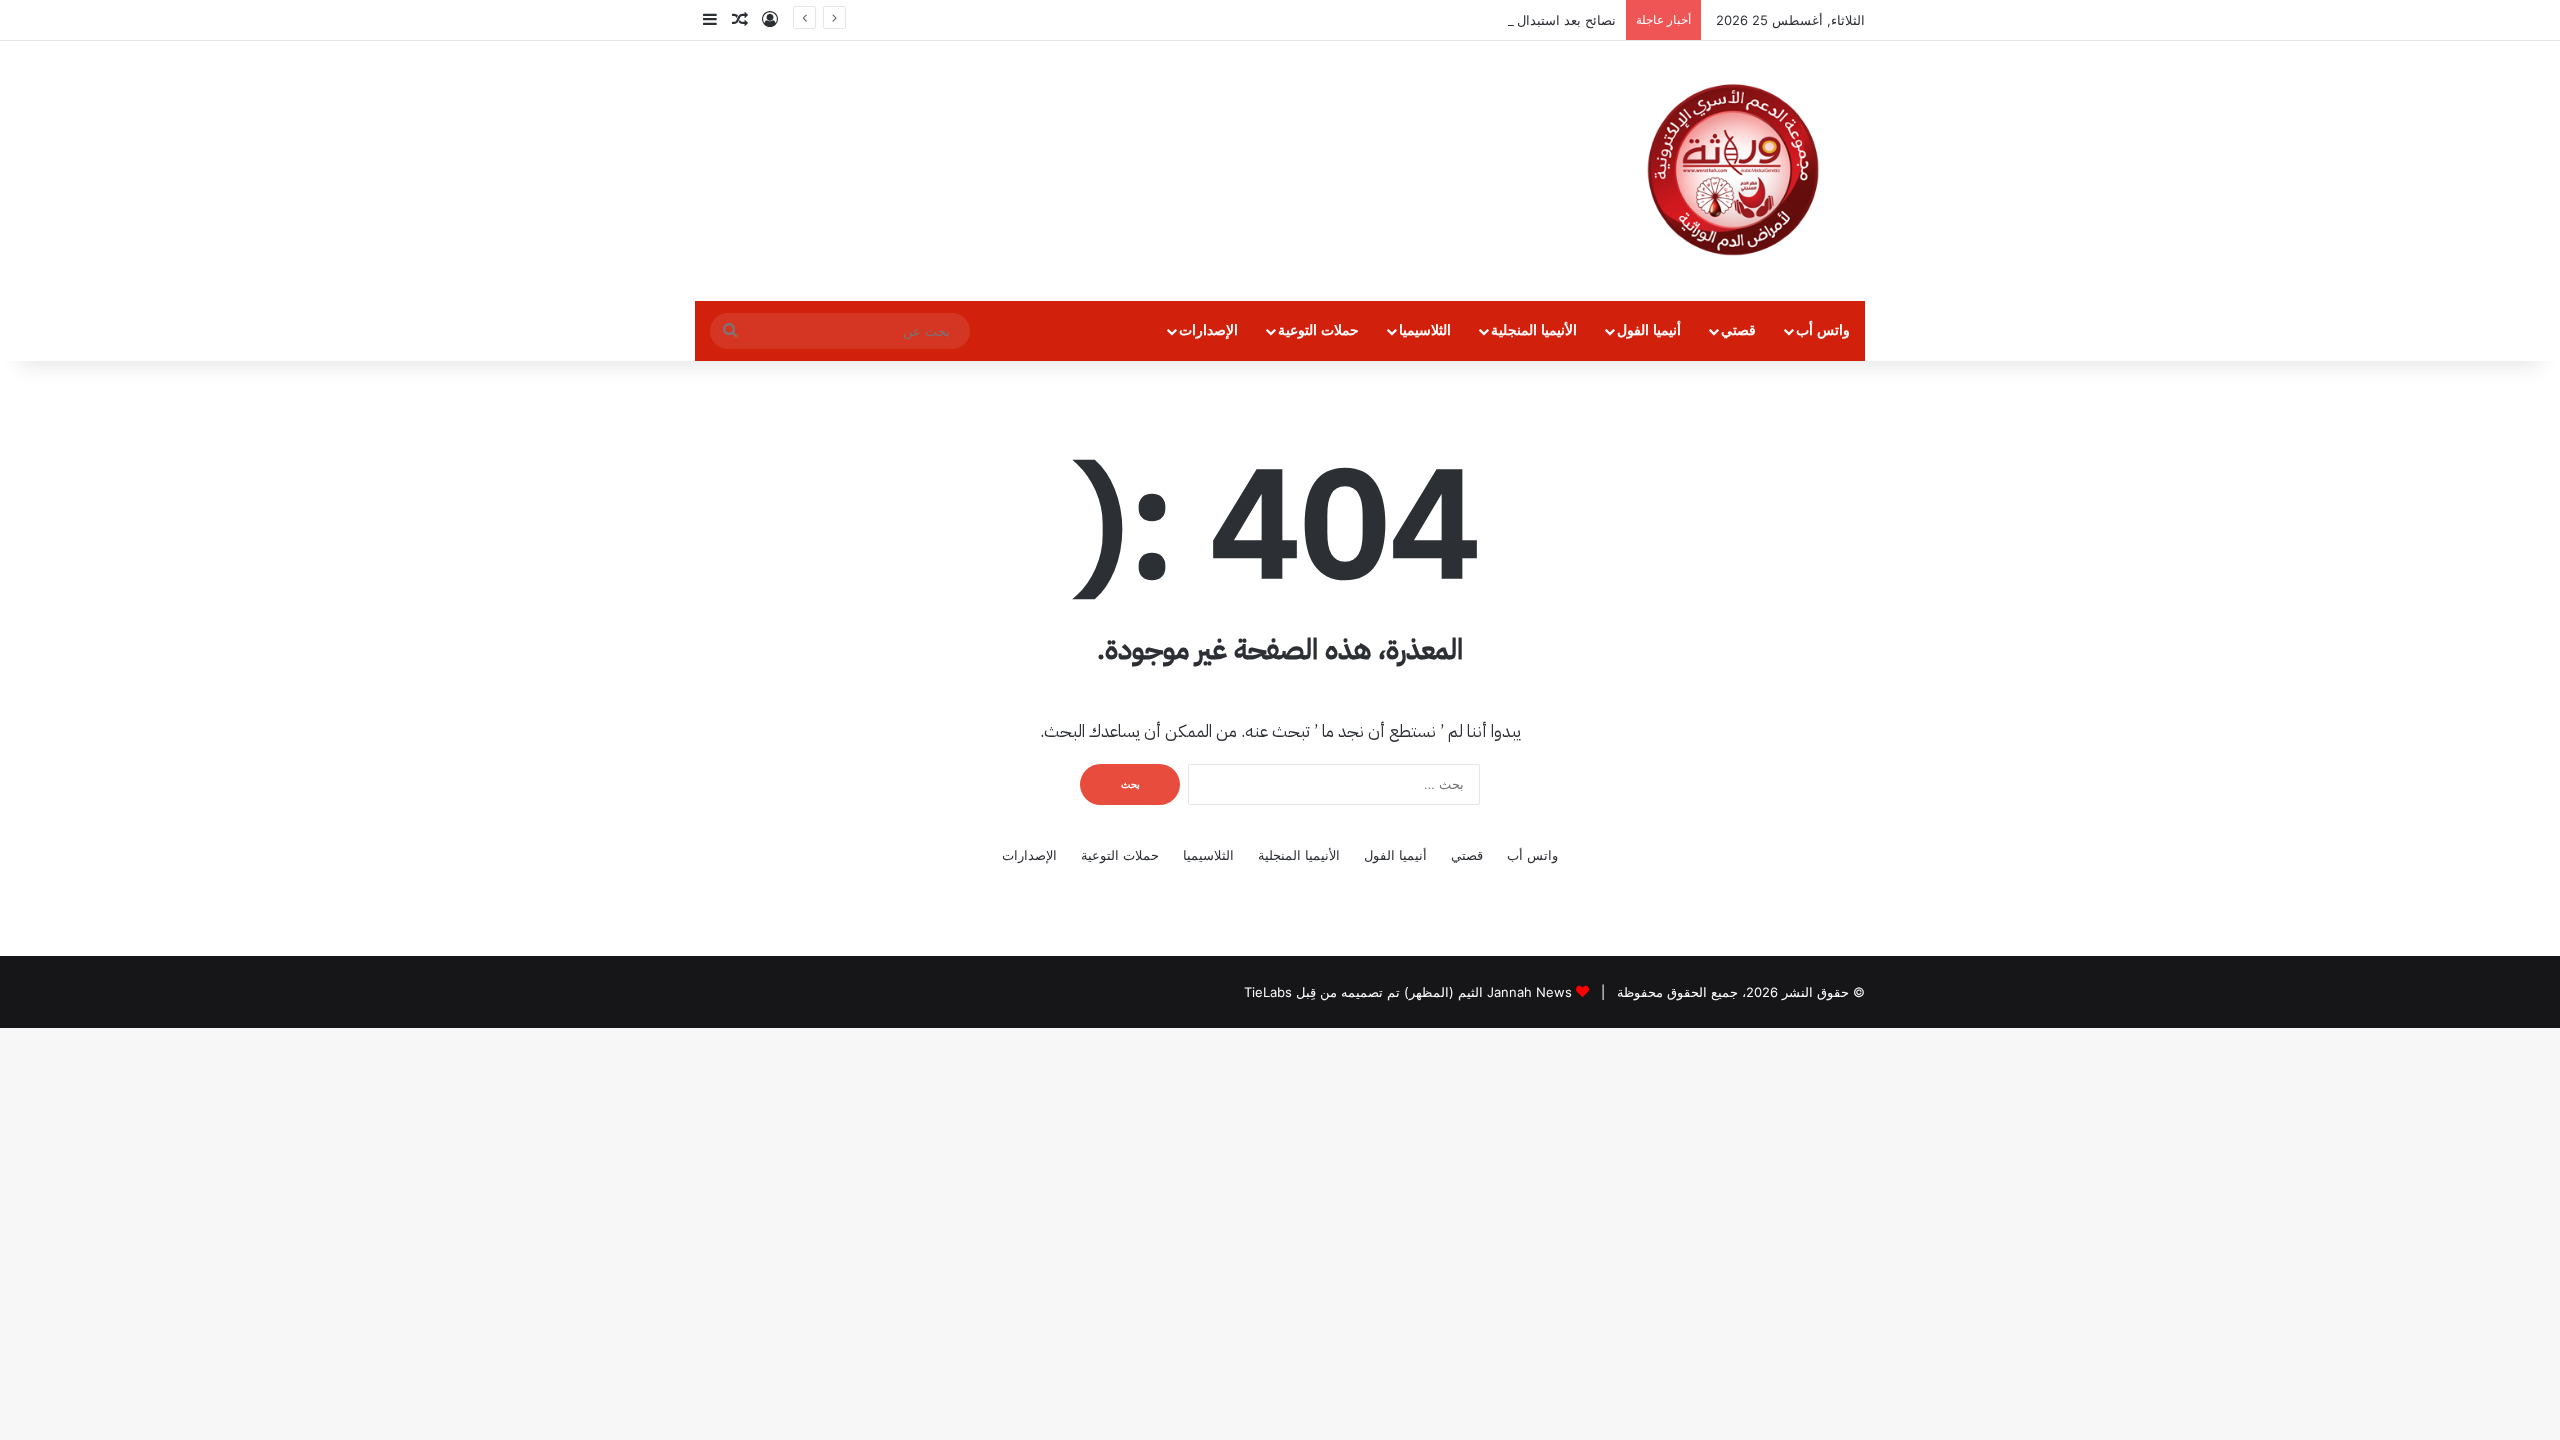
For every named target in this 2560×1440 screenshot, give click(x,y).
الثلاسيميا (1425, 330)
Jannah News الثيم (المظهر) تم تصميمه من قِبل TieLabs (1408, 992)
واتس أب (1823, 330)
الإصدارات (1208, 330)
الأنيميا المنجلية (1534, 330)
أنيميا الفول (1649, 330)
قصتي (1738, 330)
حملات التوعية (1318, 330)
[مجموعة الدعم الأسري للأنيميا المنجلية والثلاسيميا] (1733, 171)
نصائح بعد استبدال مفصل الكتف (1529, 20)
